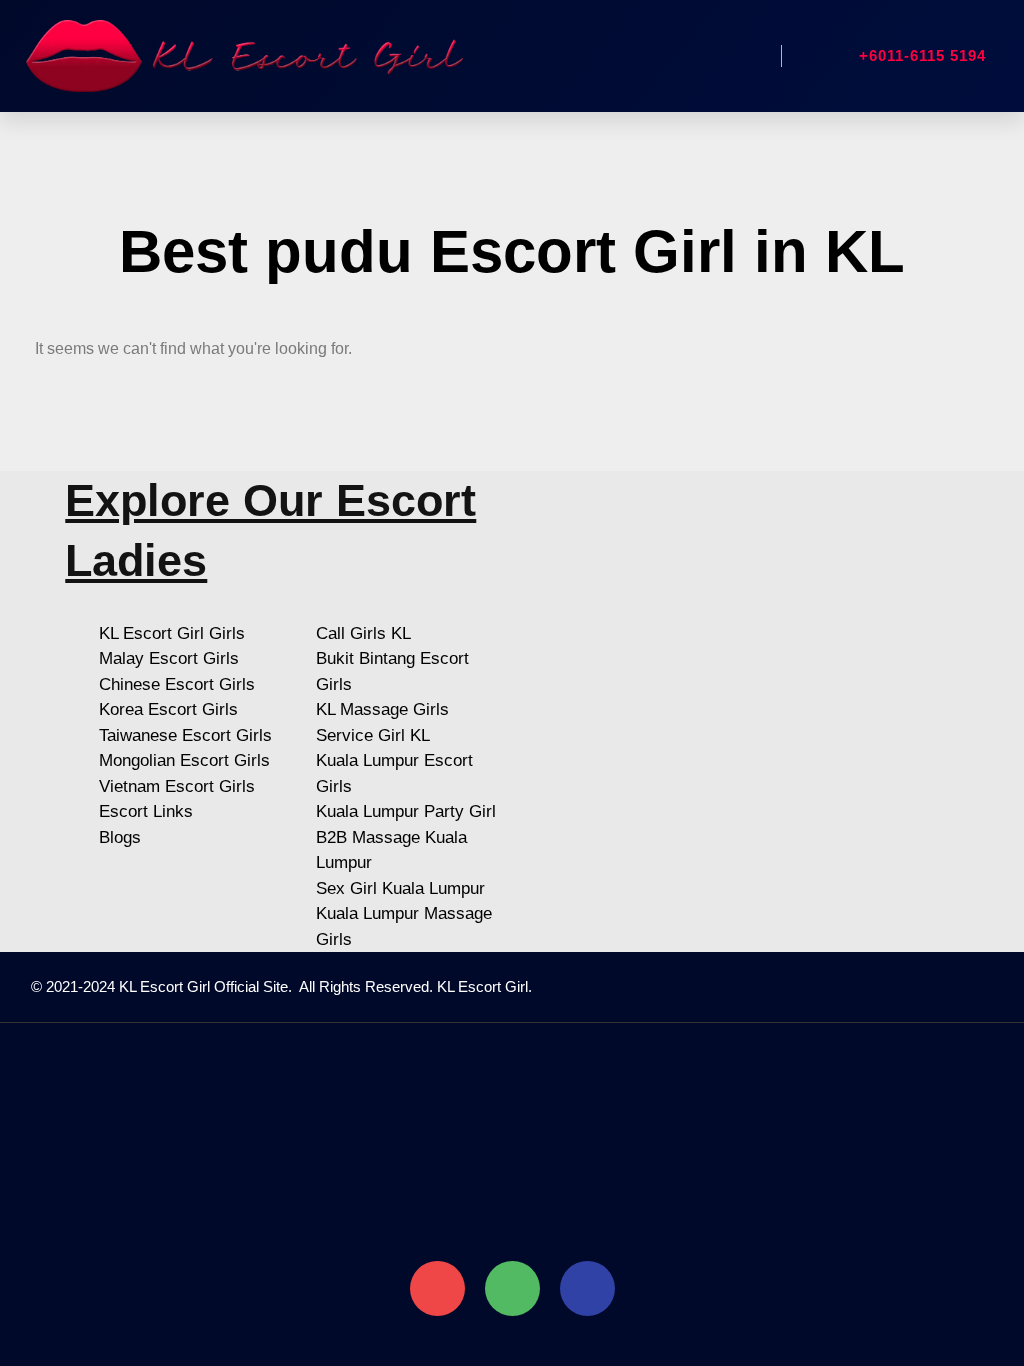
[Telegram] (587, 1288)
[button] (743, 56)
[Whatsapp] (512, 1288)
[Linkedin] (822, 987)
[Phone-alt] (437, 1288)
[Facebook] (732, 987)
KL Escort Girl (482, 986)
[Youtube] (867, 987)
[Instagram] (777, 987)
